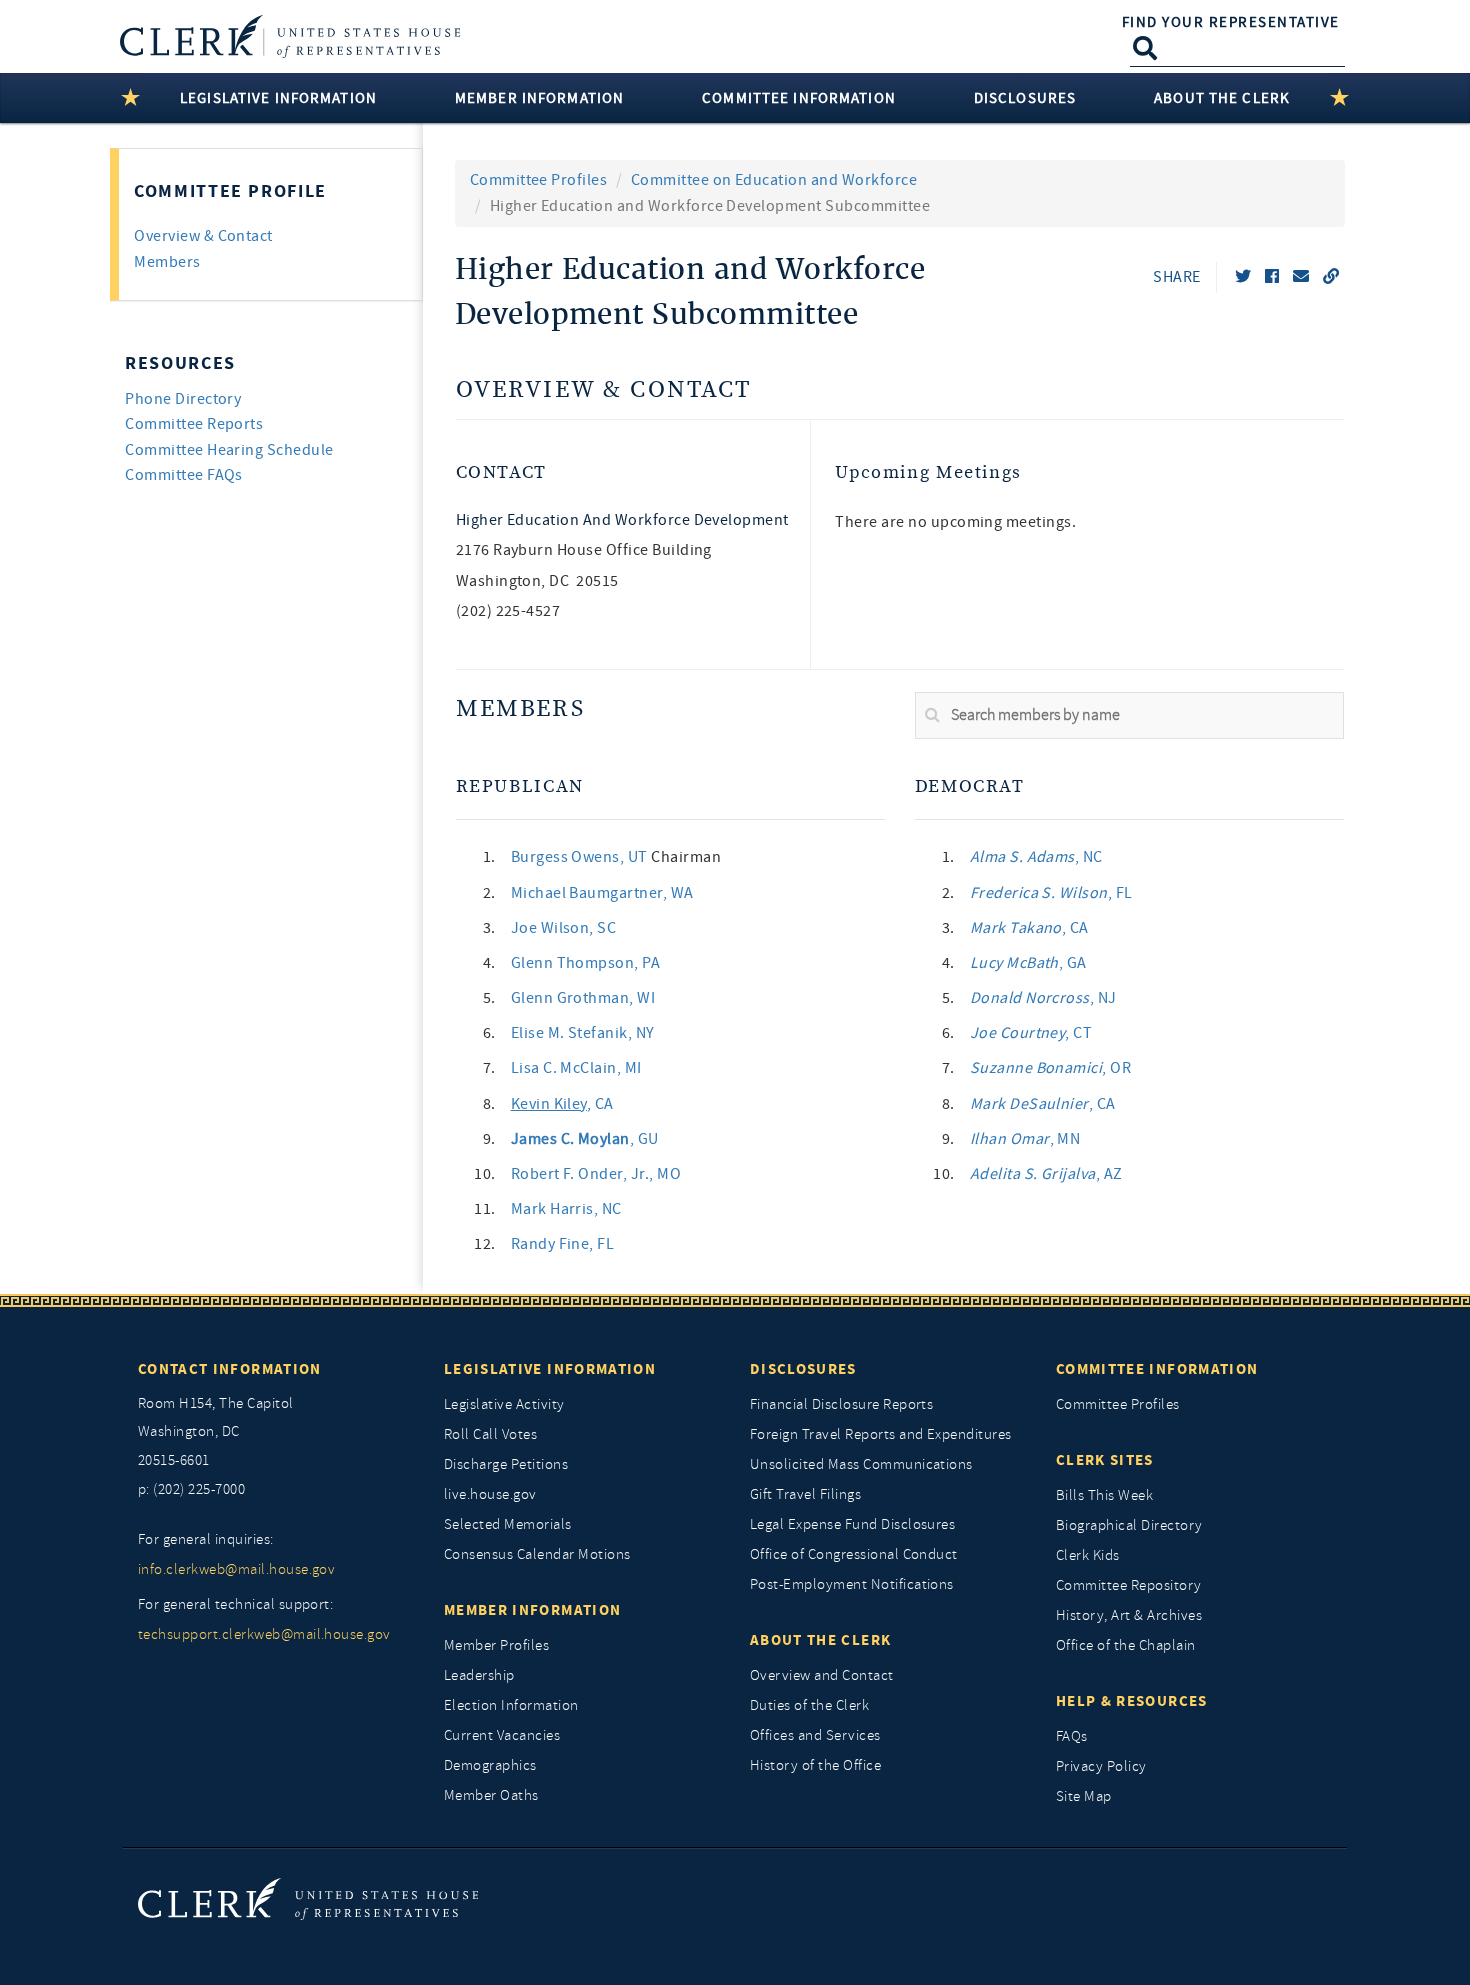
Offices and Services (815, 1735)
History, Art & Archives (1129, 1615)
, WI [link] (583, 998)
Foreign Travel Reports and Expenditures (881, 1434)
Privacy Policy (1101, 1766)
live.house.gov (490, 1494)
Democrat (970, 786)
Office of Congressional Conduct (854, 1554)
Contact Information (230, 1369)
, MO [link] (596, 1174)
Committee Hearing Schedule (229, 450)
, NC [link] (566, 1209)
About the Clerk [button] (1222, 98)
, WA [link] (602, 893)
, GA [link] (1028, 963)
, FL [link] (563, 1244)
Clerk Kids (1088, 1555)
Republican (520, 786)
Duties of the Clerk (809, 1705)
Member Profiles (496, 1645)
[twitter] (1243, 277)
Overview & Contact (604, 390)
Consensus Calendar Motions (537, 1554)
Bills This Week (1104, 1495)
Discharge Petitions (506, 1464)
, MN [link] (1025, 1139)
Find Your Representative (1231, 22)
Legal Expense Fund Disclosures (852, 1524)
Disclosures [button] (1025, 98)
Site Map (1084, 1796)
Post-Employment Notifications (852, 1584)
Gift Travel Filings (805, 1494)
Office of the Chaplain (1126, 1645)
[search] (1129, 716)
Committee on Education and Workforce (774, 180)
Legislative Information (550, 1369)
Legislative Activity (504, 1404)
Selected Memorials (508, 1524)
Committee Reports (194, 424)
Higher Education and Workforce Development (622, 520)
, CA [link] (562, 1104)
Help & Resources (1132, 1701)
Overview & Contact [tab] (203, 236)
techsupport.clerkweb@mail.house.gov (264, 1634)
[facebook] (1272, 277)
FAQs (1072, 1736)
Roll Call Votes (490, 1434)
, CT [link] (1031, 1033)
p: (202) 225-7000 (191, 1489)
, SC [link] (564, 928)
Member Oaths (491, 1795)
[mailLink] (1301, 277)
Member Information (532, 1610)
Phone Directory (183, 399)
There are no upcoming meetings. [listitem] (955, 522)
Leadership (479, 1675)
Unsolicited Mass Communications (861, 1464)
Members (520, 709)
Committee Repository (1129, 1585)
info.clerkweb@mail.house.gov (236, 1569)
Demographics (490, 1765)
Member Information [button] (539, 98)
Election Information (511, 1705)
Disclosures (803, 1369)
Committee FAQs (184, 475)
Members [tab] (167, 262)
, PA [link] (586, 963)
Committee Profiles (539, 180)
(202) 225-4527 (508, 611)
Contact (501, 472)
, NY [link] (583, 1033)
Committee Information (1157, 1369)
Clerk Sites (1105, 1460)
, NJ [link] (1043, 998)
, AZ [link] (1046, 1174)
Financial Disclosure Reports (841, 1404)
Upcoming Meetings (928, 472)
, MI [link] (576, 1068)
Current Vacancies (502, 1735)
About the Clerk (820, 1640)
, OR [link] (1051, 1068)
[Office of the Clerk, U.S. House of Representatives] (308, 1898)
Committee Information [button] (799, 98)
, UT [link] (581, 857)
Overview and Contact (822, 1675)
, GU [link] (585, 1139)
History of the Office (815, 1765)
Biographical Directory (1129, 1525)
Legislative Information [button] (278, 98)
